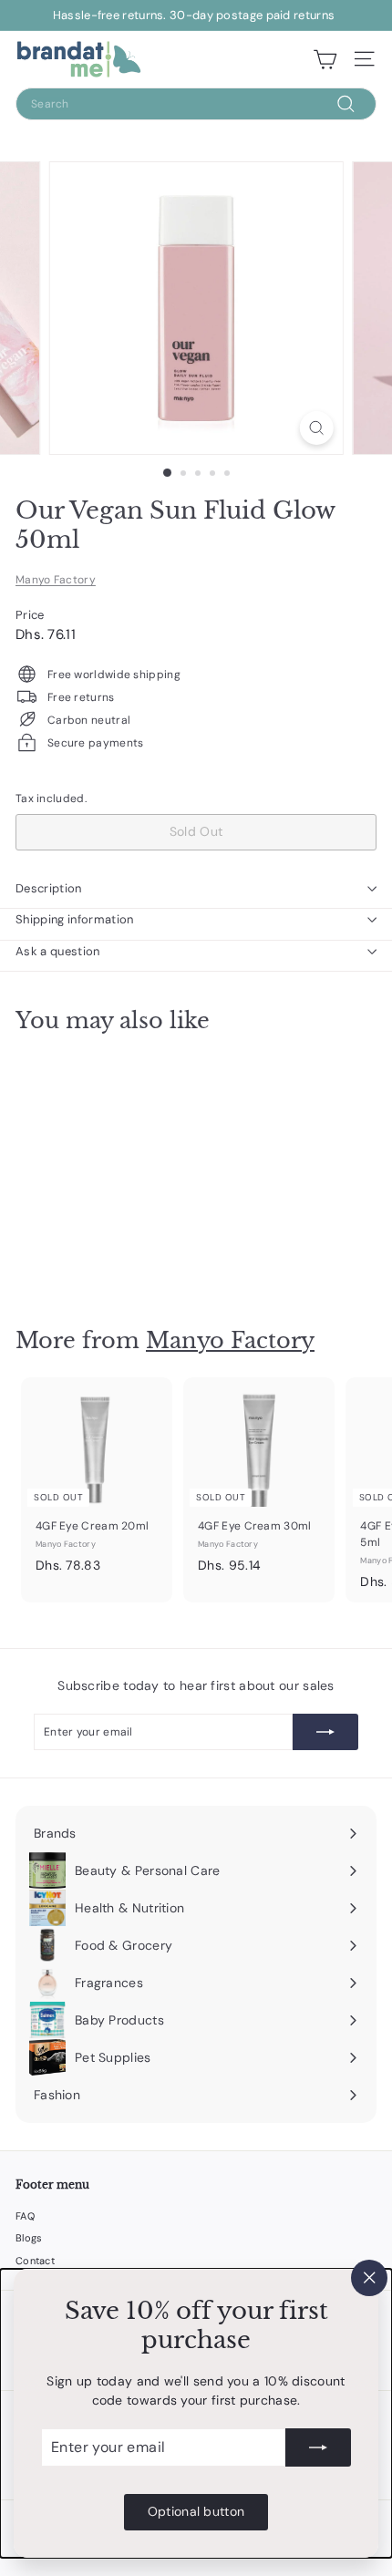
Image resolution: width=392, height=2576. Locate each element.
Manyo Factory (56, 580)
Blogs (29, 2238)
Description (49, 888)
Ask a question (58, 951)
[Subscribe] (318, 2447)
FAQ (25, 2216)
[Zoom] (316, 428)
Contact (35, 2261)
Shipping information (75, 919)
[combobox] (196, 104)
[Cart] (325, 59)
